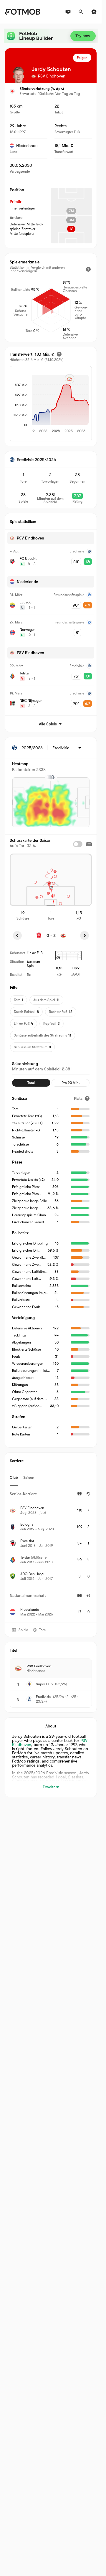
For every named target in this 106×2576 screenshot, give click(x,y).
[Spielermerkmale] (88, 269)
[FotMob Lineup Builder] (51, 36)
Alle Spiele (48, 724)
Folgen (82, 58)
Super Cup (44, 1684)
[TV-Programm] (68, 12)
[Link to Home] (23, 12)
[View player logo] (19, 75)
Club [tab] (14, 1477)
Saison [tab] (29, 1477)
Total (31, 1083)
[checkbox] (78, 844)
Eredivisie (43, 1697)
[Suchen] (81, 12)
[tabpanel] (51, 1554)
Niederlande (27, 146)
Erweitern (51, 1787)
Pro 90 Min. (71, 1083)
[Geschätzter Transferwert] (59, 354)
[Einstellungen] (94, 12)
